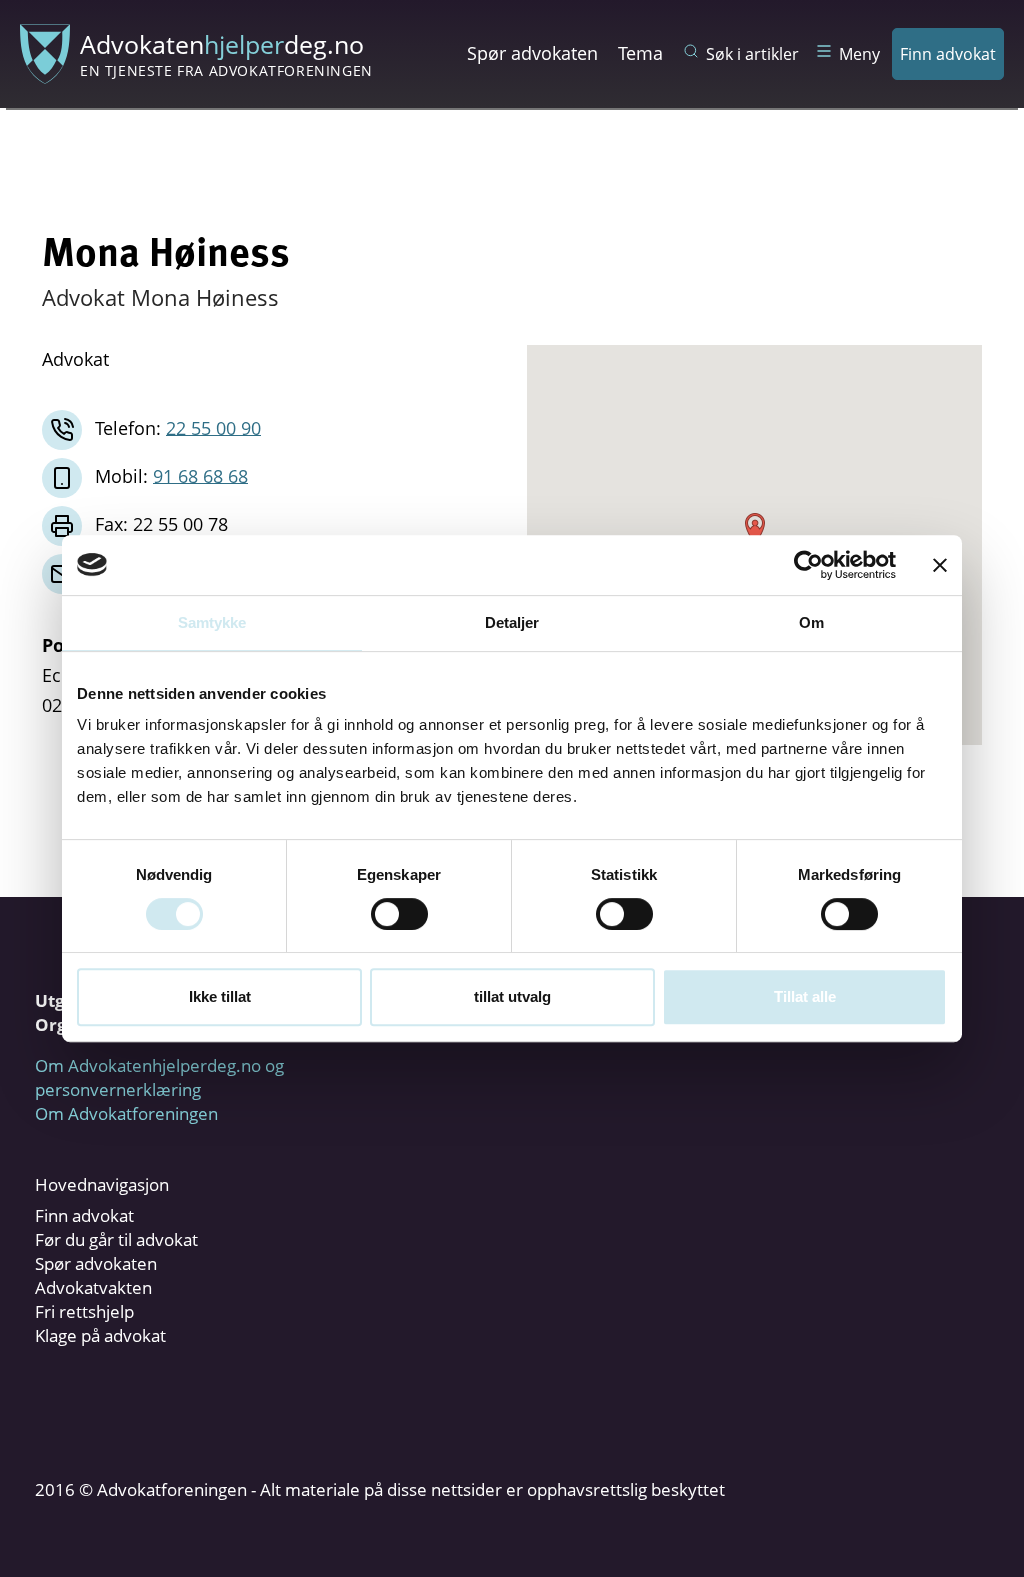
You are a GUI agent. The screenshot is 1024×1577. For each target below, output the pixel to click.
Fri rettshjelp (84, 1311)
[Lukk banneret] (940, 565)
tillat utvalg (512, 996)
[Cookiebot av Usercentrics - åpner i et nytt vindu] (808, 565)
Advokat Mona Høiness (160, 297)
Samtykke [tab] (212, 622)
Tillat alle (805, 996)
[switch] (399, 914)
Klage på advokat (100, 1335)
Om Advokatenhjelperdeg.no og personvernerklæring (159, 1077)
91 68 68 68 (200, 475)
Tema (640, 53)
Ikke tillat (220, 996)
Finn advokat (948, 54)
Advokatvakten (93, 1287)
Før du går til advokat (116, 1239)
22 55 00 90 (213, 427)
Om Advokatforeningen (126, 1113)
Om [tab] (811, 622)
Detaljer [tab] (512, 622)
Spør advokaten (532, 53)
